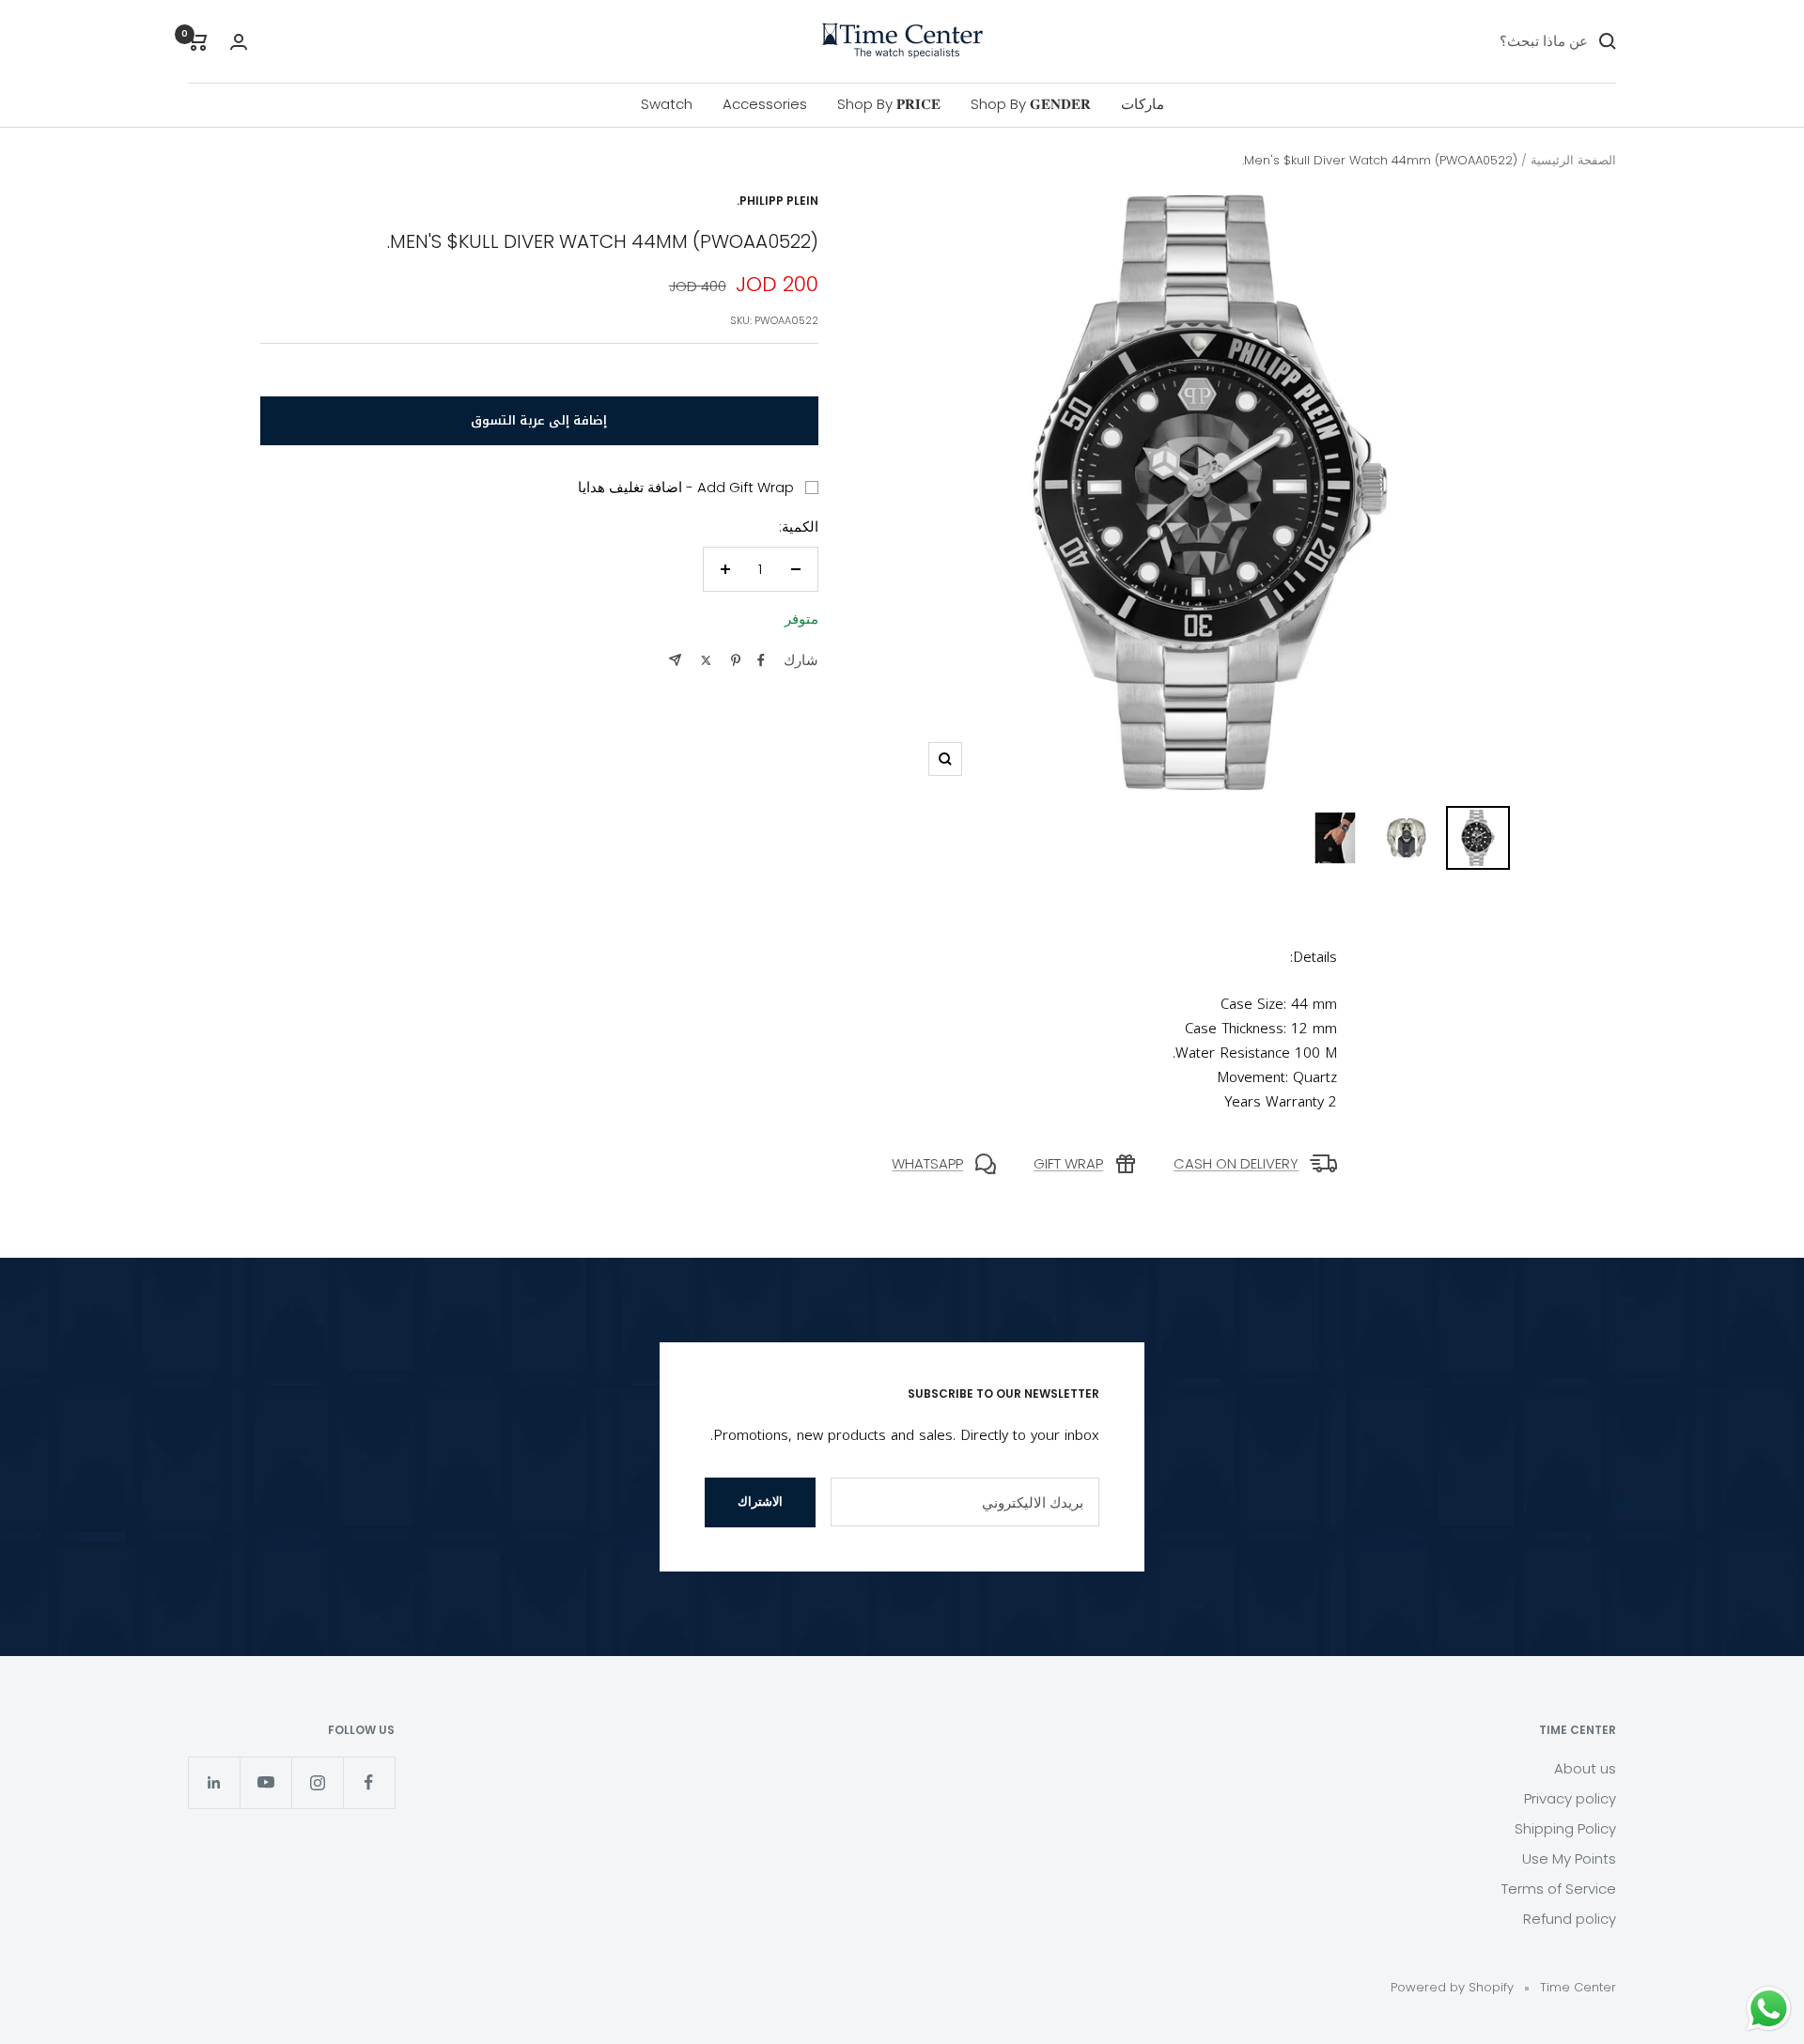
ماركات (1143, 104)
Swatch (667, 104)
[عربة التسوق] (198, 41)
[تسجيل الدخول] (239, 42)
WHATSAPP (927, 1163)
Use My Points (1569, 1858)
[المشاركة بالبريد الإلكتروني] (675, 660)
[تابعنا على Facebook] (369, 1782)
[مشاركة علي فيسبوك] (761, 660)
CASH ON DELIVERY (1236, 1163)
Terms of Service (1559, 1889)
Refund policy (1570, 1919)
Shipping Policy (1565, 1828)
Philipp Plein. (778, 201)
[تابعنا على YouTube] (265, 1782)
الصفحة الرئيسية (1573, 160)
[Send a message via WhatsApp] (1769, 2009)
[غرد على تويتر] (706, 660)
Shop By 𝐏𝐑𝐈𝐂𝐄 (889, 104)
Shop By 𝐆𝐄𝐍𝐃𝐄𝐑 (1031, 104)
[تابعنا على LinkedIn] (214, 1782)
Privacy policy (1570, 1798)
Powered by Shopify (1452, 1987)
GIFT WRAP (1068, 1163)
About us (1585, 1768)
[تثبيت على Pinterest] (736, 660)
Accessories (765, 104)
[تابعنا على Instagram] (317, 1782)
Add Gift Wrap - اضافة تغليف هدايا (686, 487)
